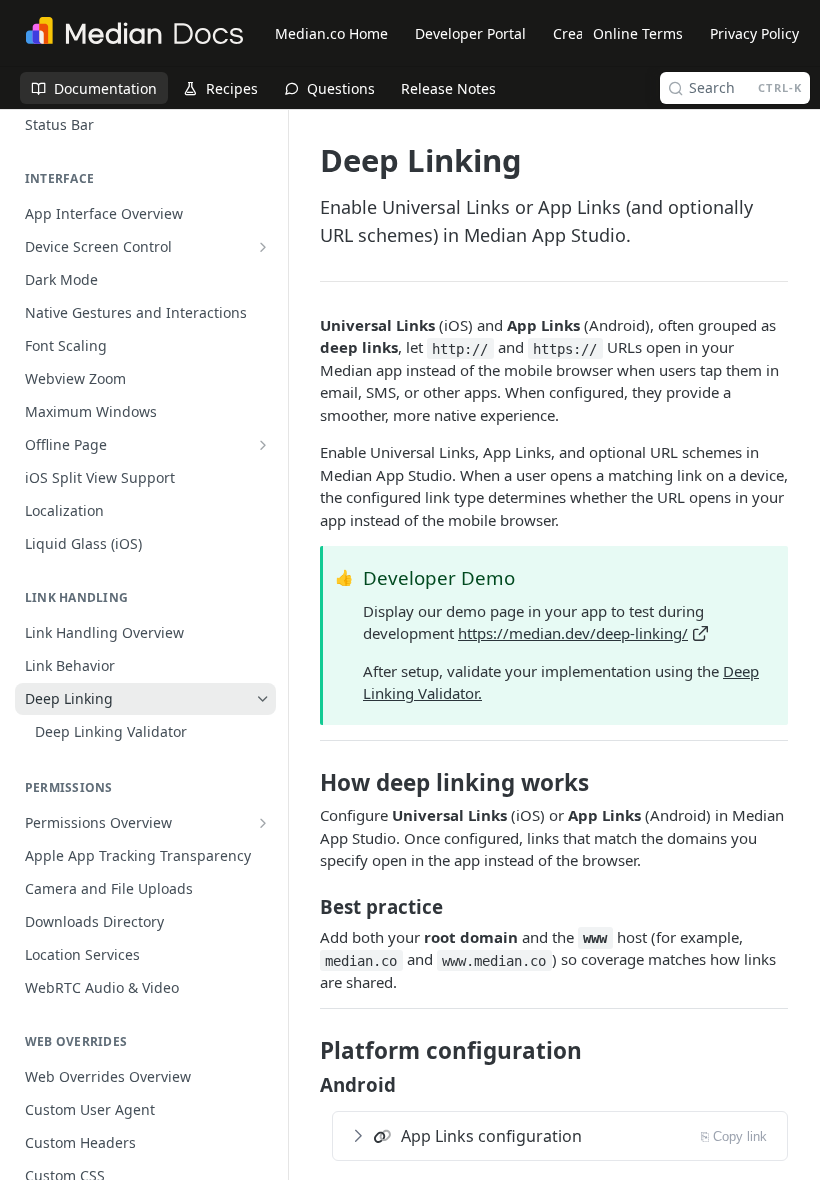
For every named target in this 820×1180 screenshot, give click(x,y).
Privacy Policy (754, 33)
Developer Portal (470, 33)
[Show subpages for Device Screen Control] (263, 247)
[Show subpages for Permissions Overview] (263, 823)
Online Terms (638, 33)
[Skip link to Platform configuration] (306, 1051)
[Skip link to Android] (306, 1085)
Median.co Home (331, 33)
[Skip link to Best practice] (306, 906)
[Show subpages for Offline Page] (263, 445)
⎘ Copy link (734, 1136)
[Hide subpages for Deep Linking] (263, 699)
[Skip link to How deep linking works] (306, 783)
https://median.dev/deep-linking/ (573, 633)
